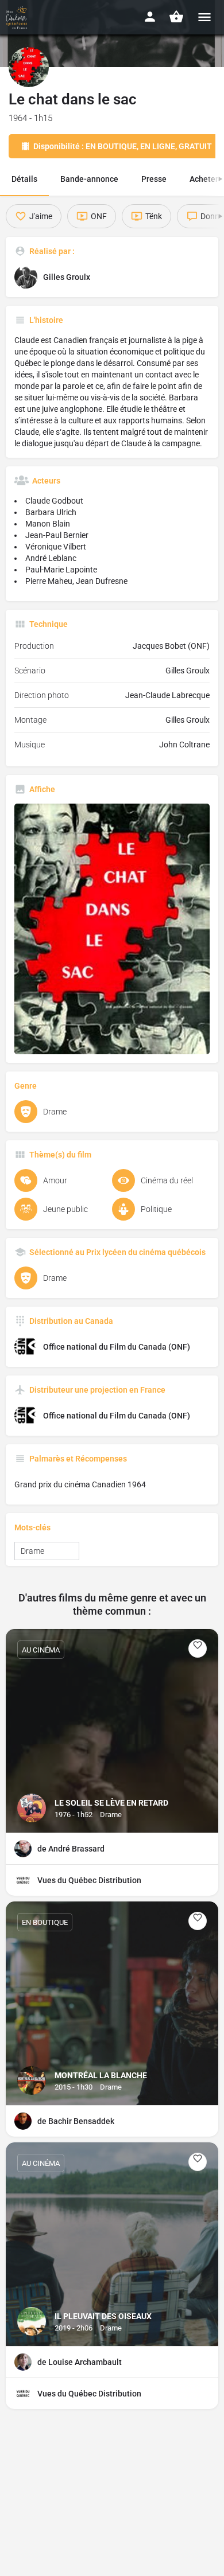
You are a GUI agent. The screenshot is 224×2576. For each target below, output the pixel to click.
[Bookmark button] (198, 1649)
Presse (154, 179)
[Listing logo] (29, 67)
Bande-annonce (89, 179)
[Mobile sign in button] (150, 17)
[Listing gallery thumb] (112, 929)
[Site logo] (18, 17)
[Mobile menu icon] (204, 17)
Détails (24, 179)
